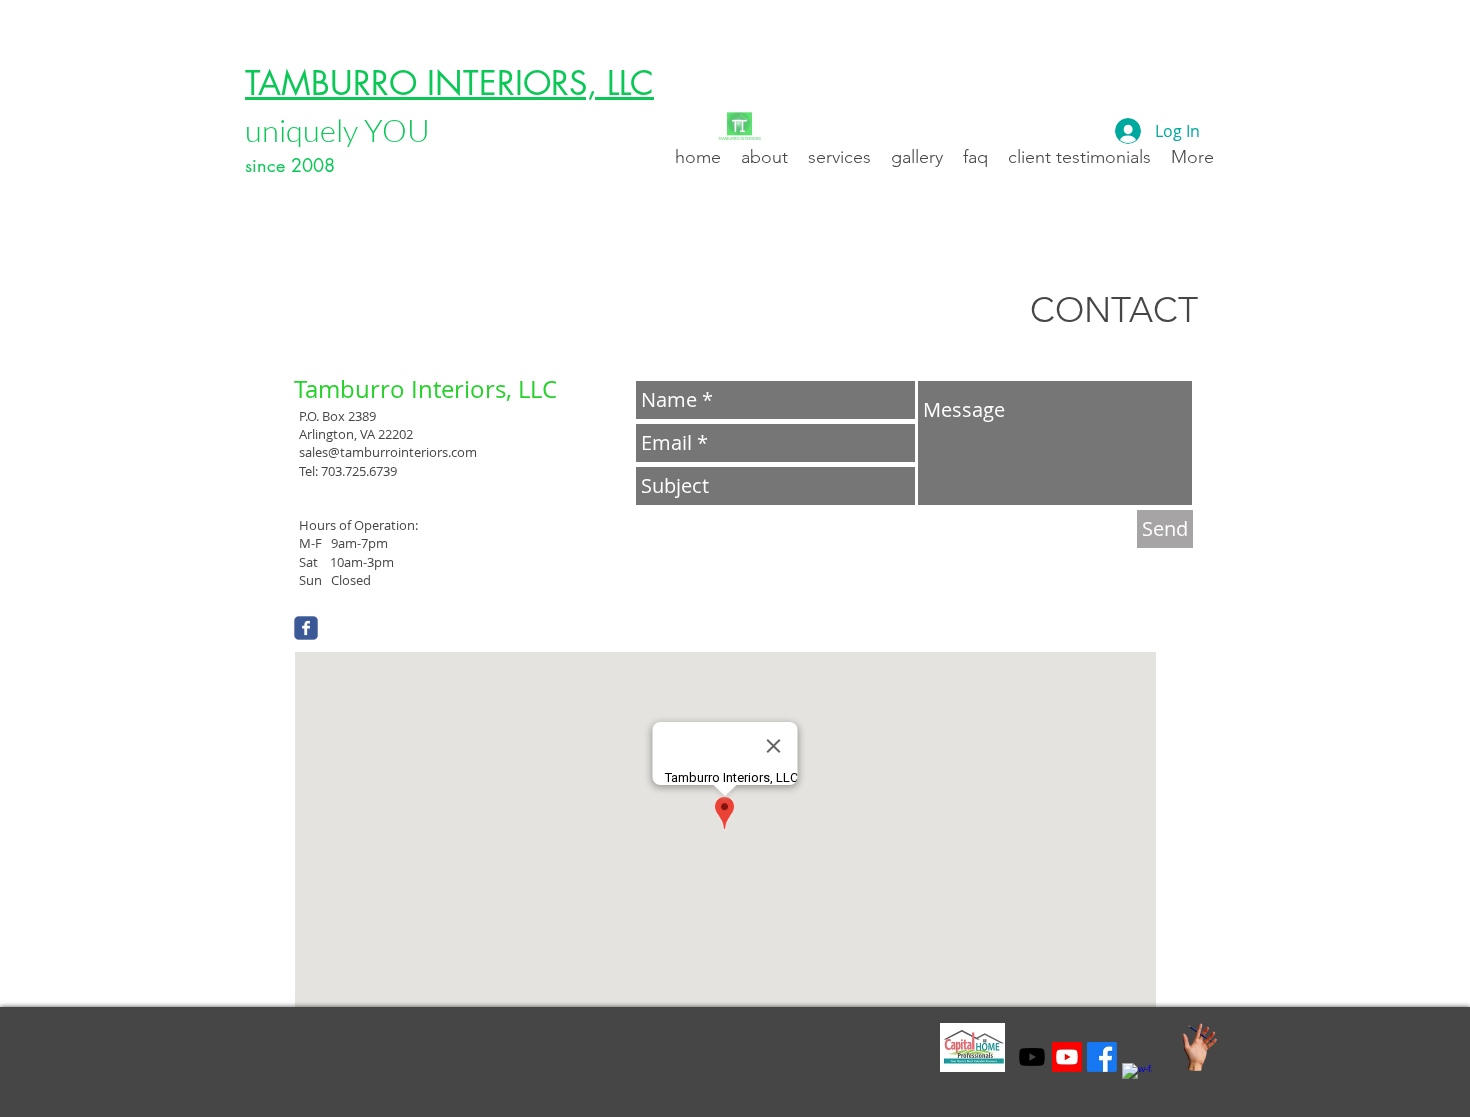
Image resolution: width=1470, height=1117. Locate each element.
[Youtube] (1032, 1057)
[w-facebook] (1137, 1078)
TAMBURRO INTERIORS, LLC (449, 83)
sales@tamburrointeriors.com (388, 452)
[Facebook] (1102, 1057)
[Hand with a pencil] (1199, 1047)
